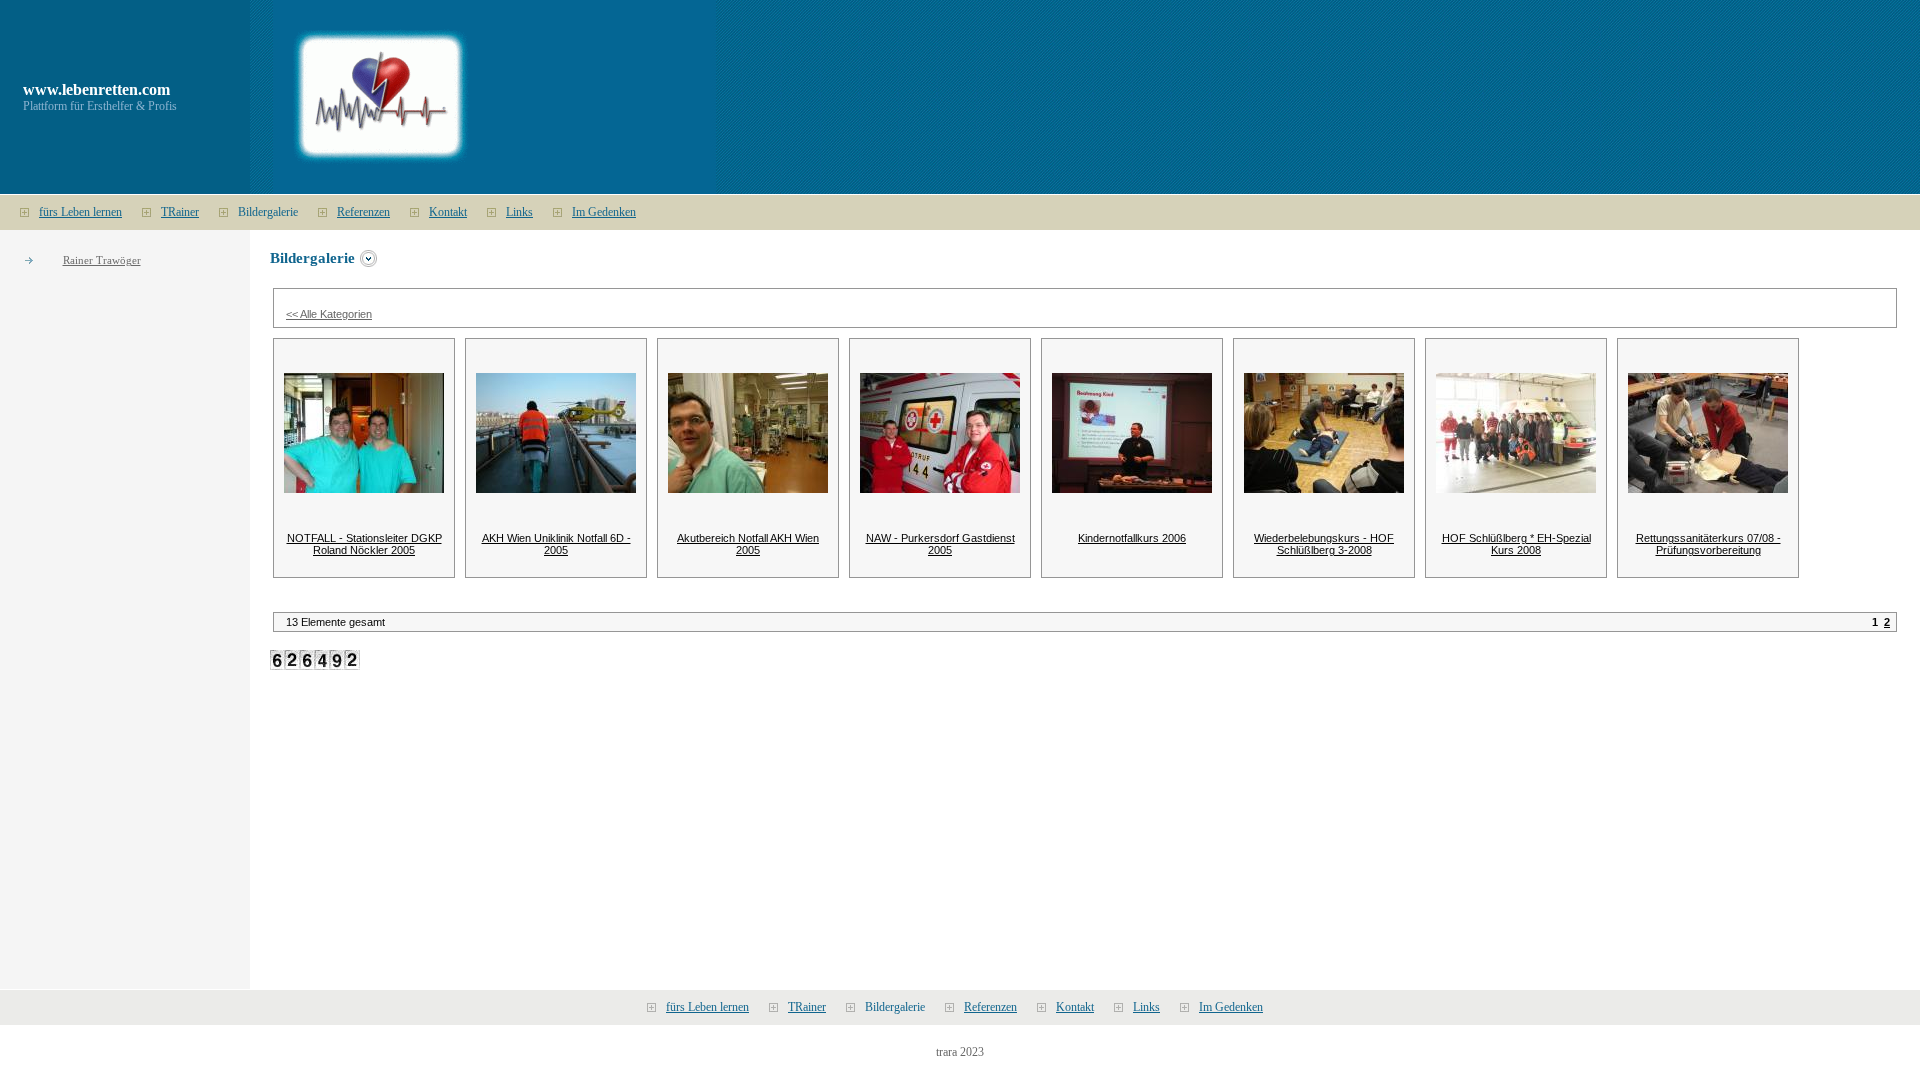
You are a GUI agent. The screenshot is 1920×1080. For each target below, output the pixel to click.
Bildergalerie (268, 212)
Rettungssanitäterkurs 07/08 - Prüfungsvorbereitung (1708, 544)
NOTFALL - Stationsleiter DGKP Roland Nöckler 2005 (364, 544)
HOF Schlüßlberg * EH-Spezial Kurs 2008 (1516, 544)
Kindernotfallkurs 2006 (1132, 538)
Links (519, 212)
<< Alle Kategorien (329, 314)
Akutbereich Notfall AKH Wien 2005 (748, 544)
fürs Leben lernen (80, 212)
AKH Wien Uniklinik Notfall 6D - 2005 (556, 544)
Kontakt (448, 212)
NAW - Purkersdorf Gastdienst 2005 (940, 544)
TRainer (180, 212)
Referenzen (363, 212)
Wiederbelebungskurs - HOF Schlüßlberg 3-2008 (1324, 544)
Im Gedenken (604, 212)
